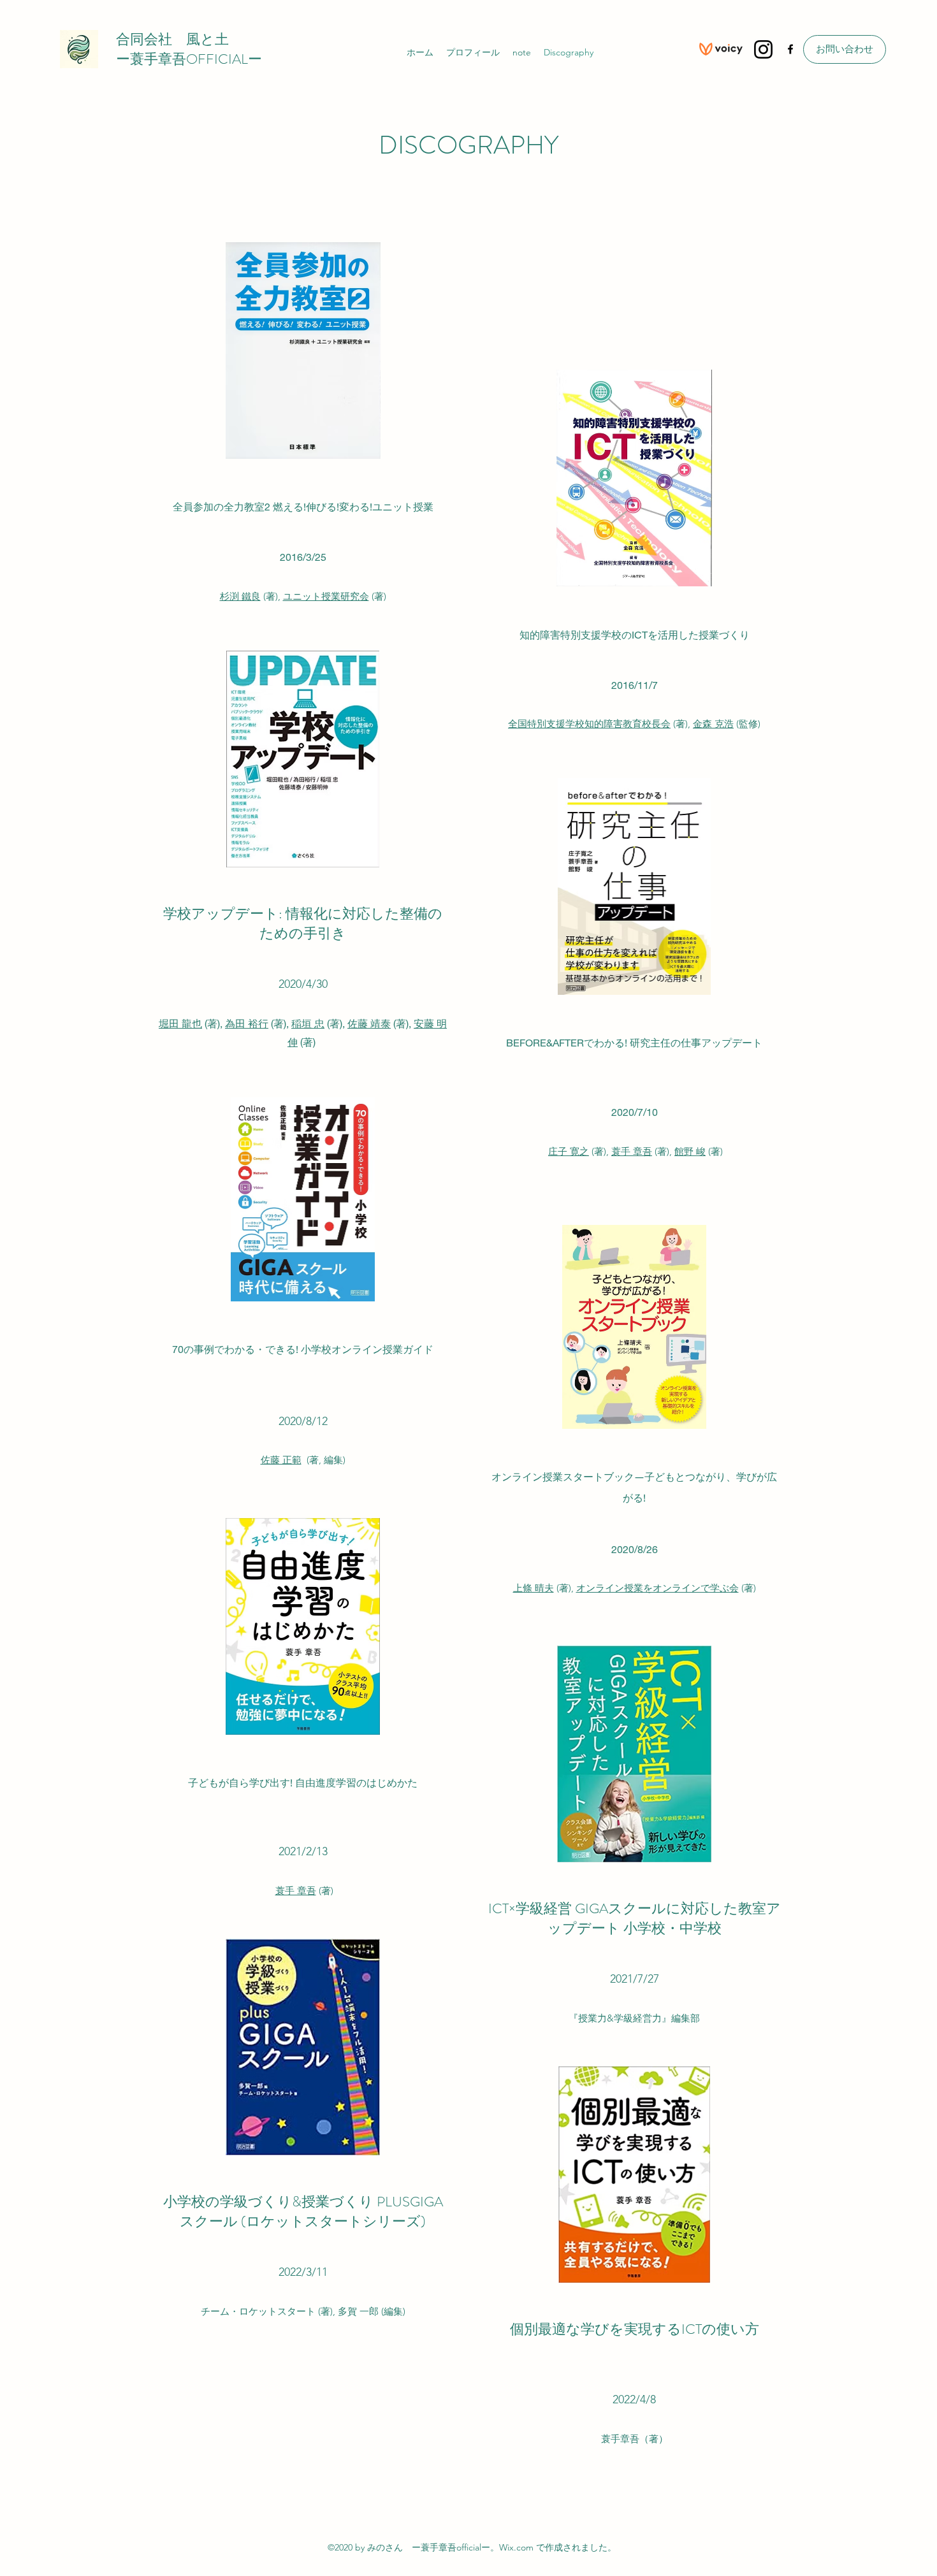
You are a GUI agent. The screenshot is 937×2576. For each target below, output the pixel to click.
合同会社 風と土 (172, 39)
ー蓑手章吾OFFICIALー (189, 59)
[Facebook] (790, 49)
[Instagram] (763, 49)
